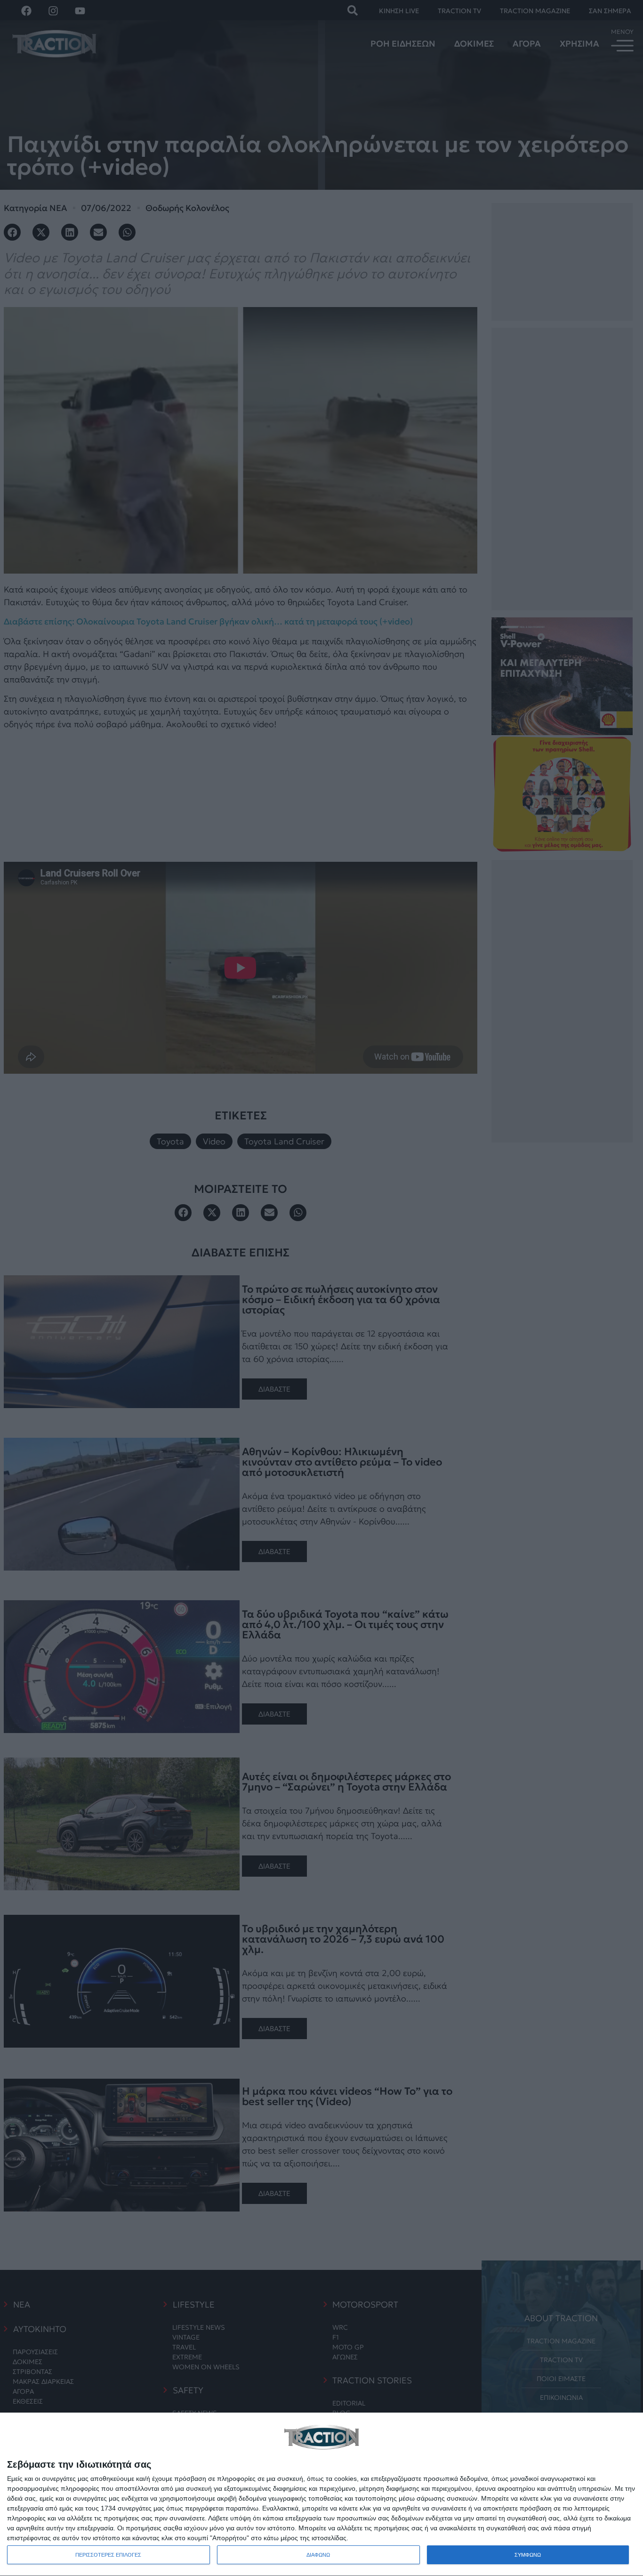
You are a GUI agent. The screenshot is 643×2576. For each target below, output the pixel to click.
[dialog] (321, 2495)
